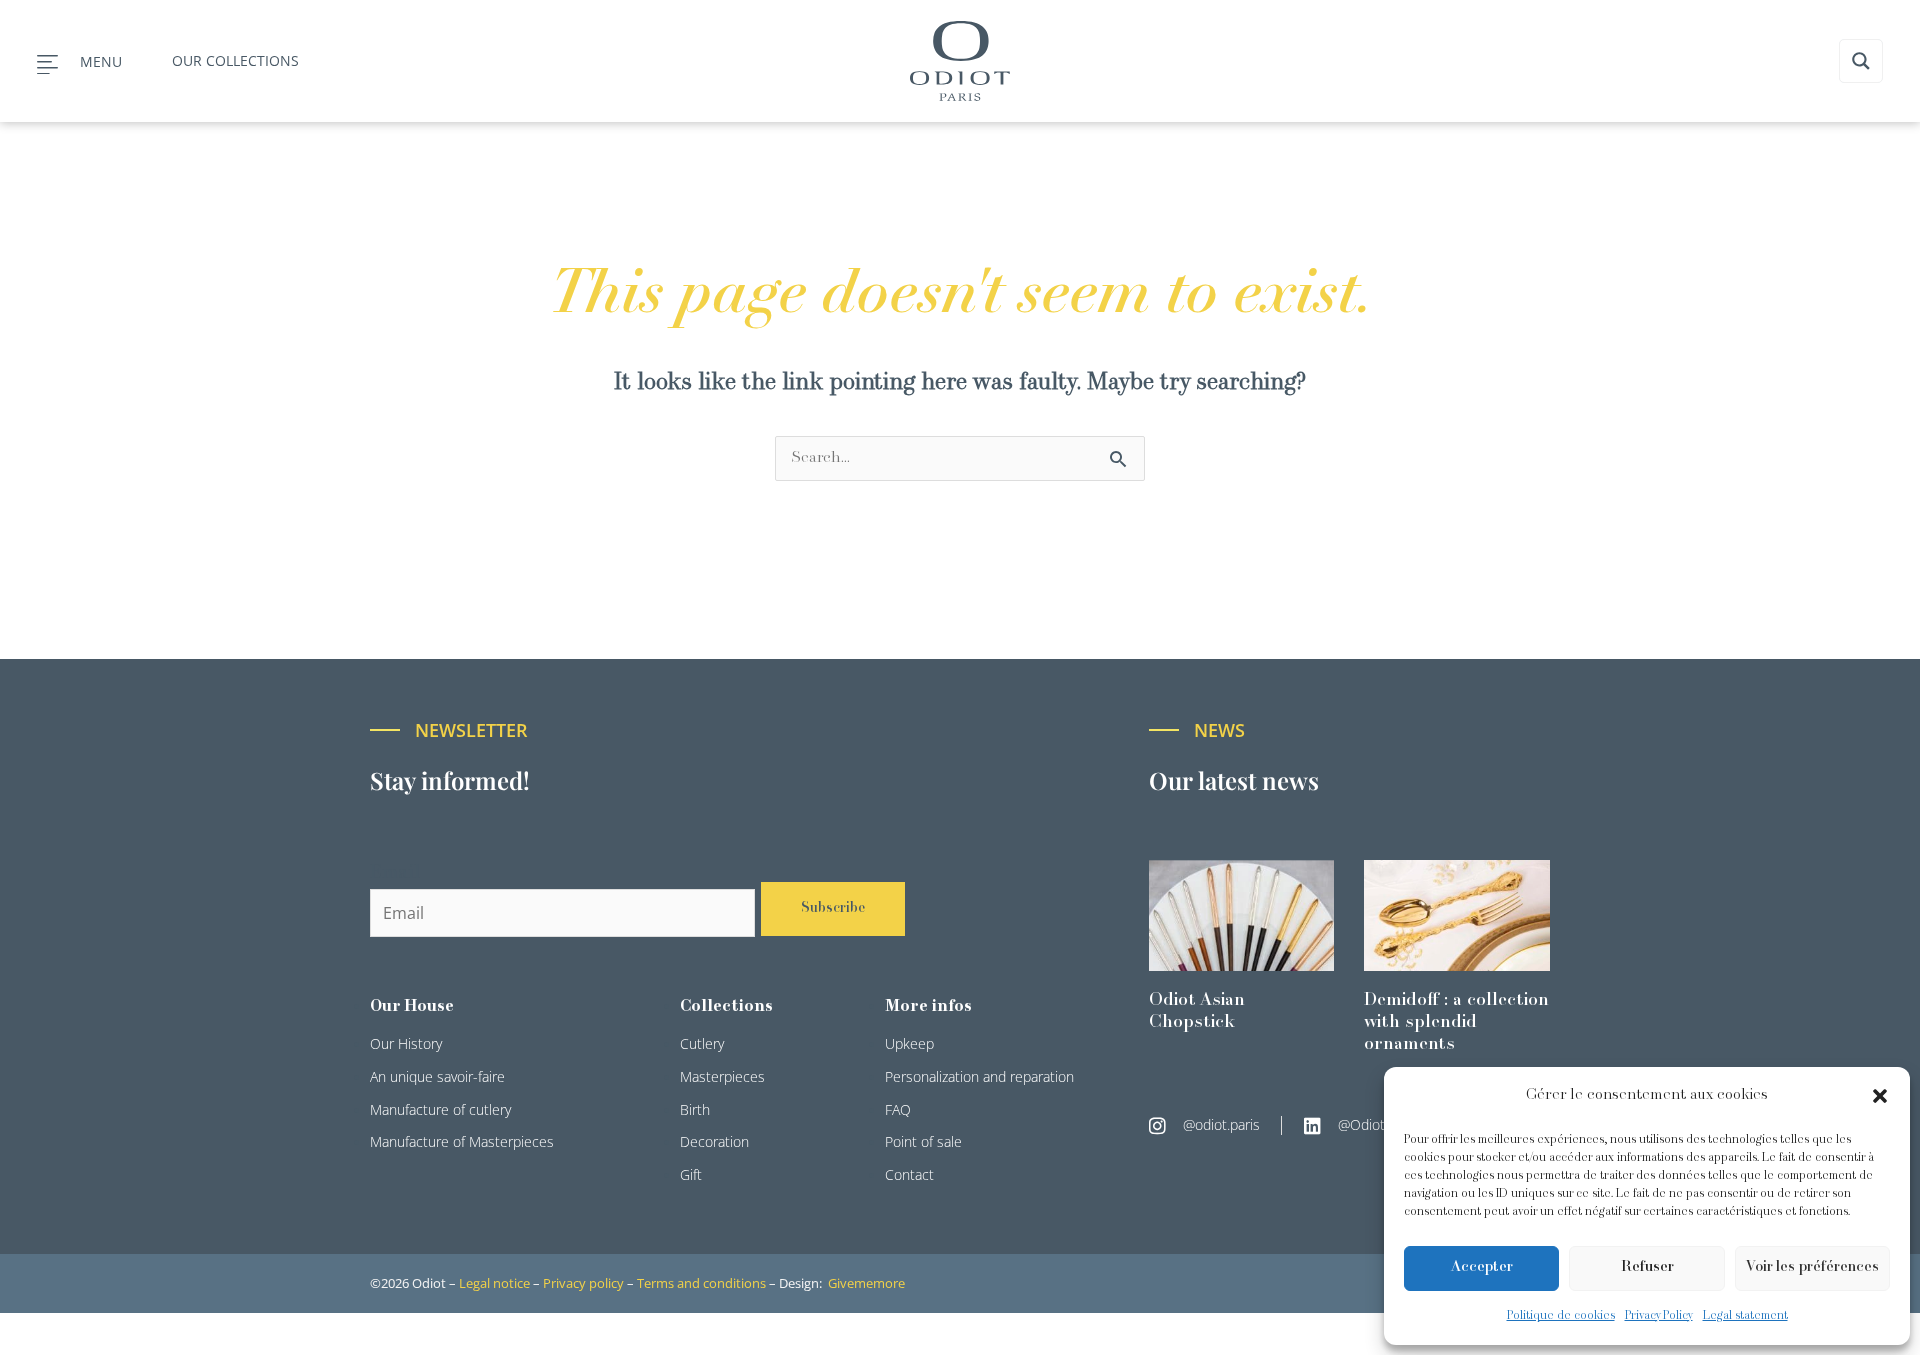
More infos (928, 1007)
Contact (909, 1174)
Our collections (235, 60)
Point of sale (923, 1141)
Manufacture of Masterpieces (462, 1141)
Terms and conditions (701, 1283)
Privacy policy (583, 1283)
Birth (695, 1109)
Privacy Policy (1659, 1316)
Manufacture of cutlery (440, 1109)
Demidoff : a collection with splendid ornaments (1456, 1022)
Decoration (714, 1141)
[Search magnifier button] (1861, 61)
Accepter (1482, 1267)
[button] (1880, 1096)
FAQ (898, 1109)
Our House (412, 1007)
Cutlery (702, 1043)
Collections (726, 1007)
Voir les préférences (1812, 1267)
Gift (691, 1174)
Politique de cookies (1561, 1316)
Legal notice (494, 1283)
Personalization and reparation (979, 1076)
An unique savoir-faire (437, 1076)
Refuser (1647, 1267)
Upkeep (909, 1043)
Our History (406, 1043)
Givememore (866, 1283)
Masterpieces (722, 1076)
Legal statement (1745, 1316)
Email (395, 873)
